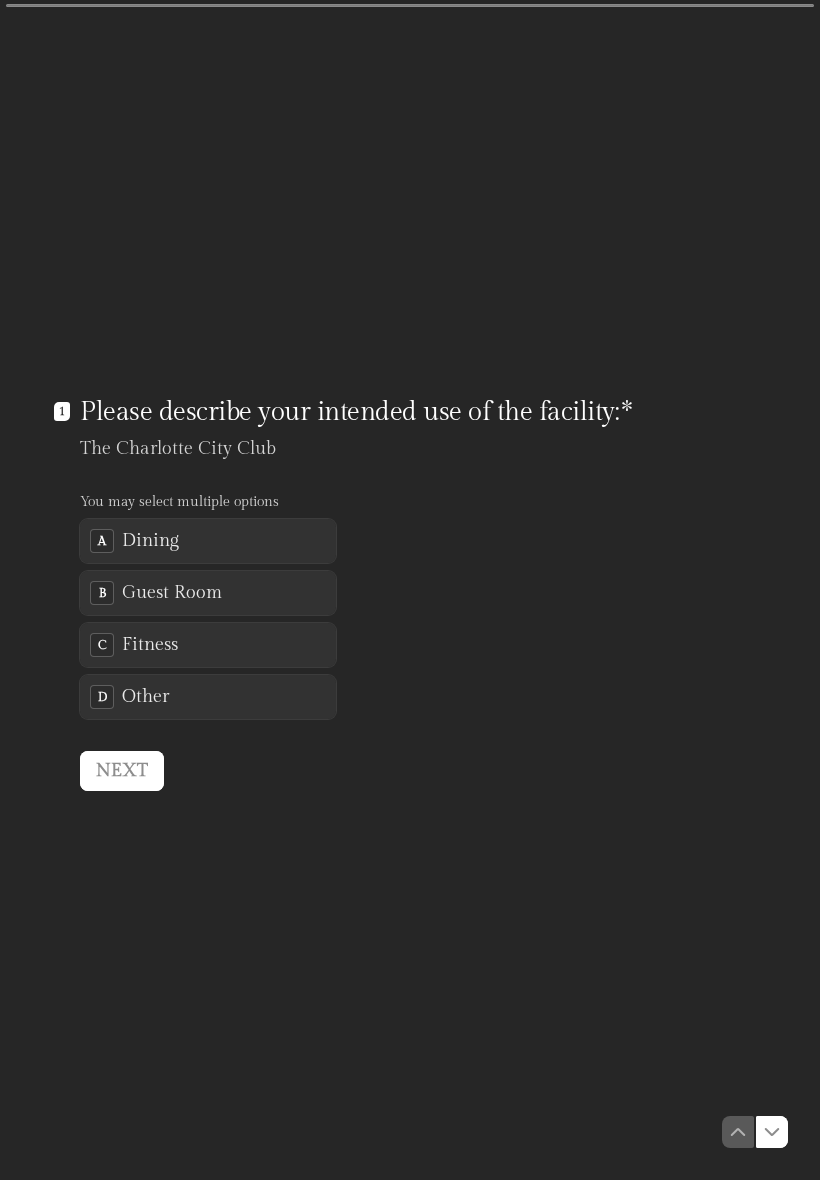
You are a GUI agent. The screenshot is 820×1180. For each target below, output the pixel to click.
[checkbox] (208, 541)
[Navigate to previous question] (738, 1132)
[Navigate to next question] (772, 1132)
